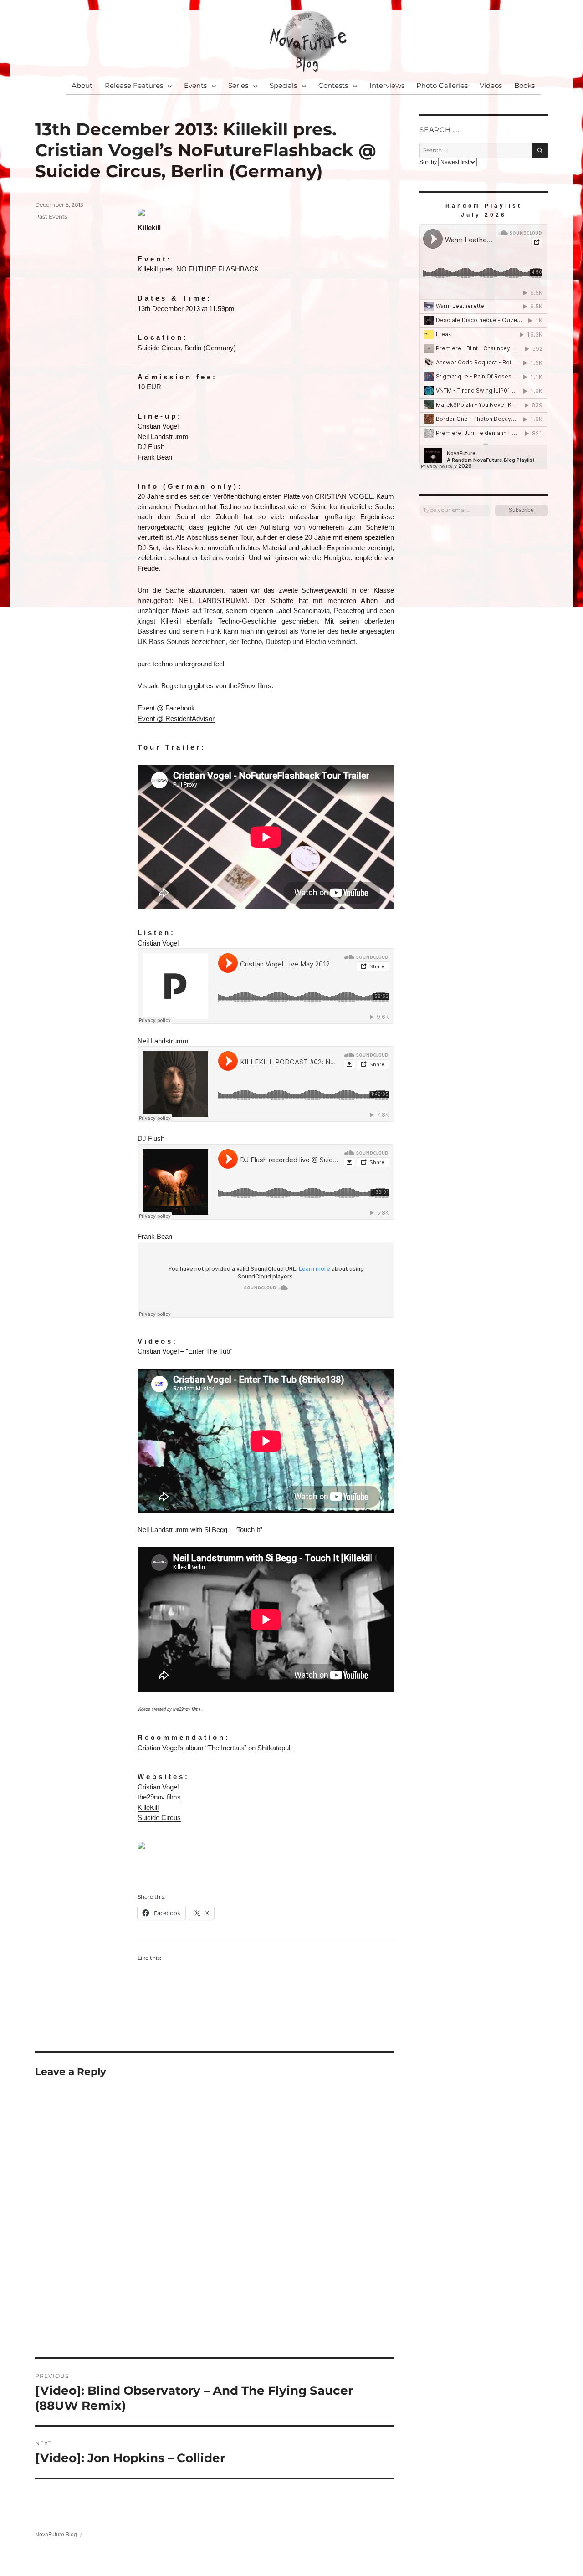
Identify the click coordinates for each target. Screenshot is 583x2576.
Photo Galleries (442, 85)
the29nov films (250, 686)
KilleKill (148, 1807)
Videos (491, 85)
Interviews (387, 85)
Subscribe (521, 510)
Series (238, 85)
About (82, 85)
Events (195, 85)
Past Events (51, 217)
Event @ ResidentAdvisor (176, 718)
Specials (283, 85)
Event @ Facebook (166, 708)
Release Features (134, 85)
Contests (333, 85)
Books (524, 85)
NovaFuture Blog (56, 2535)
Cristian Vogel (158, 1787)
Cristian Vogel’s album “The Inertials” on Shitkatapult (215, 1748)
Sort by (429, 162)
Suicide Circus (159, 1817)
